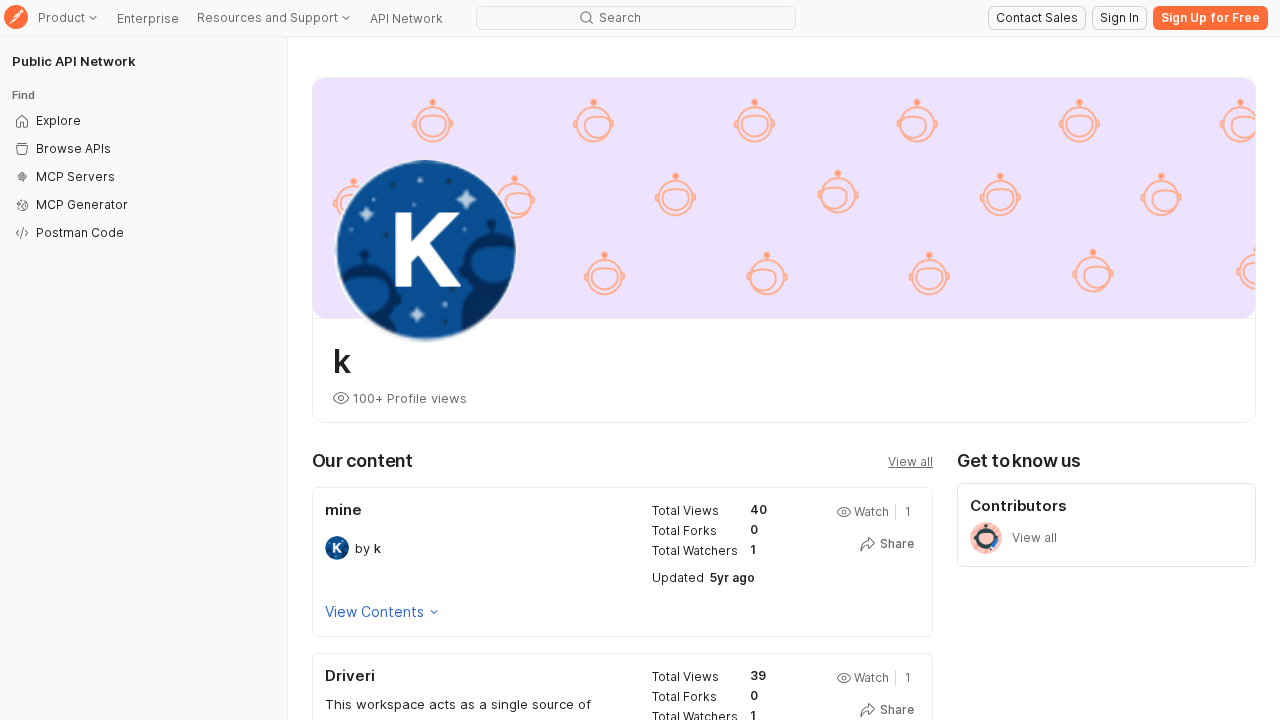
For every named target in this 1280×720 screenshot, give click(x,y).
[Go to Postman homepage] (16, 18)
